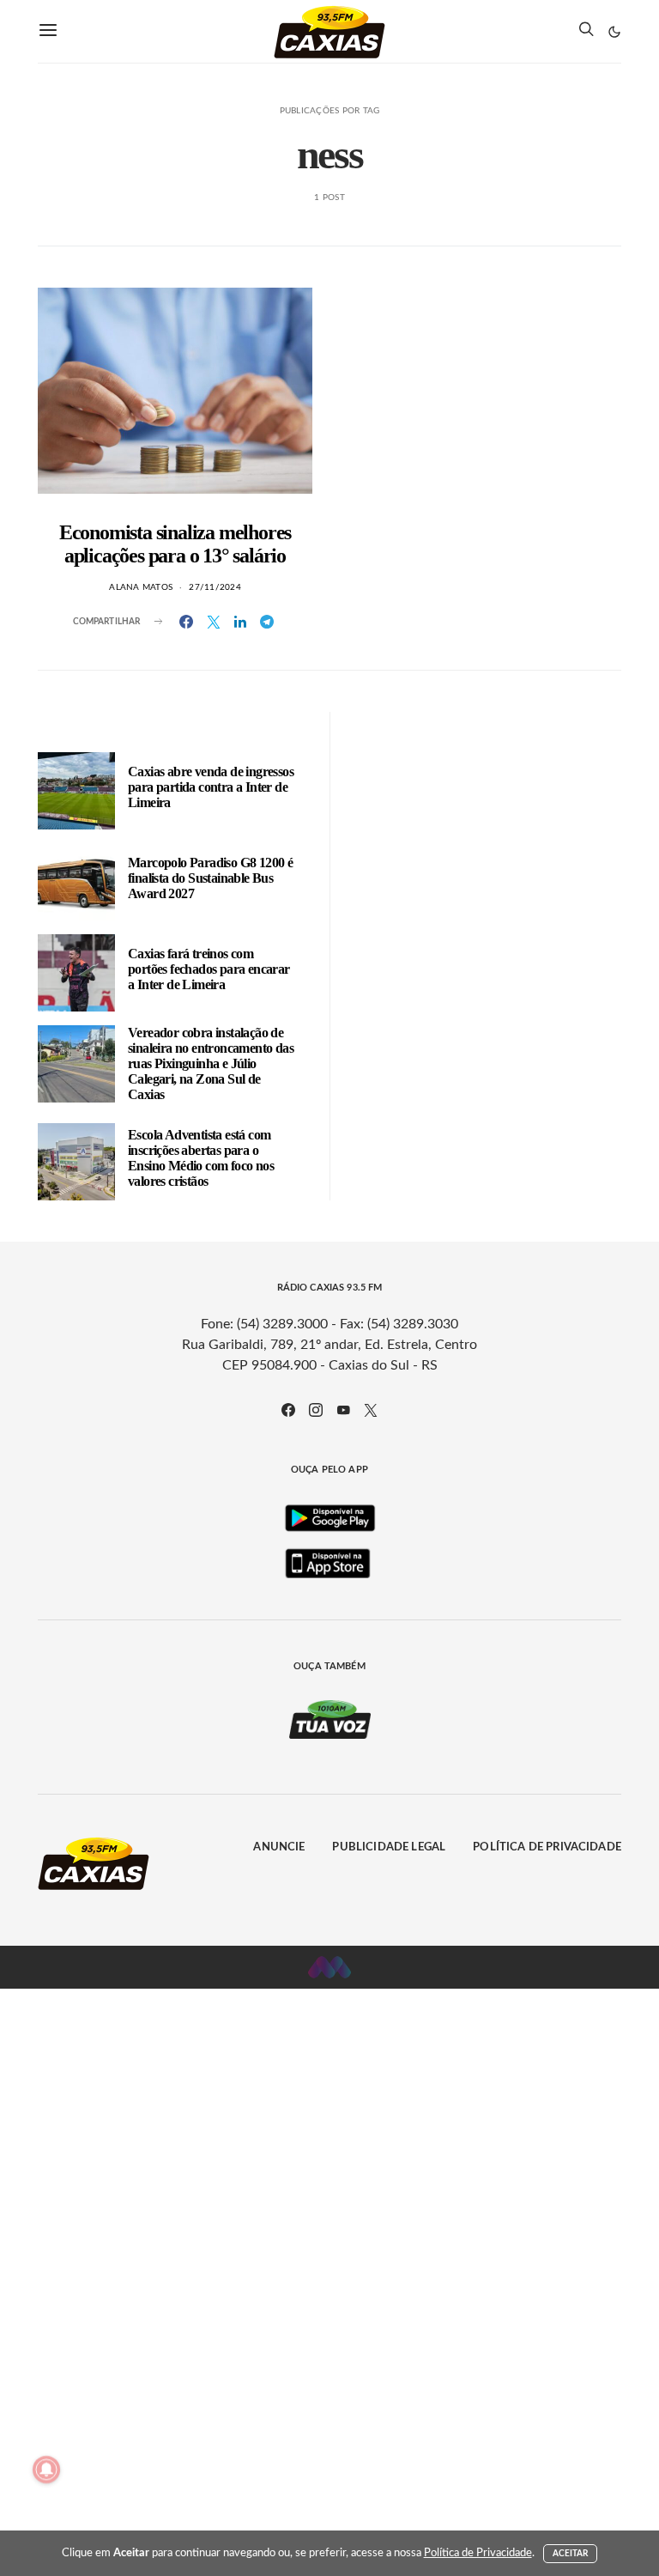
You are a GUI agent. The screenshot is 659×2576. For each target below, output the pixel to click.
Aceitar (571, 2554)
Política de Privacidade (547, 1847)
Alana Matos (141, 587)
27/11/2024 (215, 587)
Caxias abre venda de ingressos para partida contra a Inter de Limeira (211, 787)
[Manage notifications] (46, 2470)
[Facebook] (288, 1410)
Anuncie (279, 1847)
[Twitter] (371, 1410)
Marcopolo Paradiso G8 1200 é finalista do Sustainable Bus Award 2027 (210, 878)
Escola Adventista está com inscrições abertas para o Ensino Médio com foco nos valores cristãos (201, 1158)
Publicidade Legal (389, 1847)
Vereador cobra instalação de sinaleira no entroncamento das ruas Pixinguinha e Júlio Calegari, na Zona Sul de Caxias (211, 1063)
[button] (614, 32)
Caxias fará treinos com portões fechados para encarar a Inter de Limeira (209, 969)
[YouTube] (343, 1410)
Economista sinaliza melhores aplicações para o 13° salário (175, 544)
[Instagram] (316, 1410)
